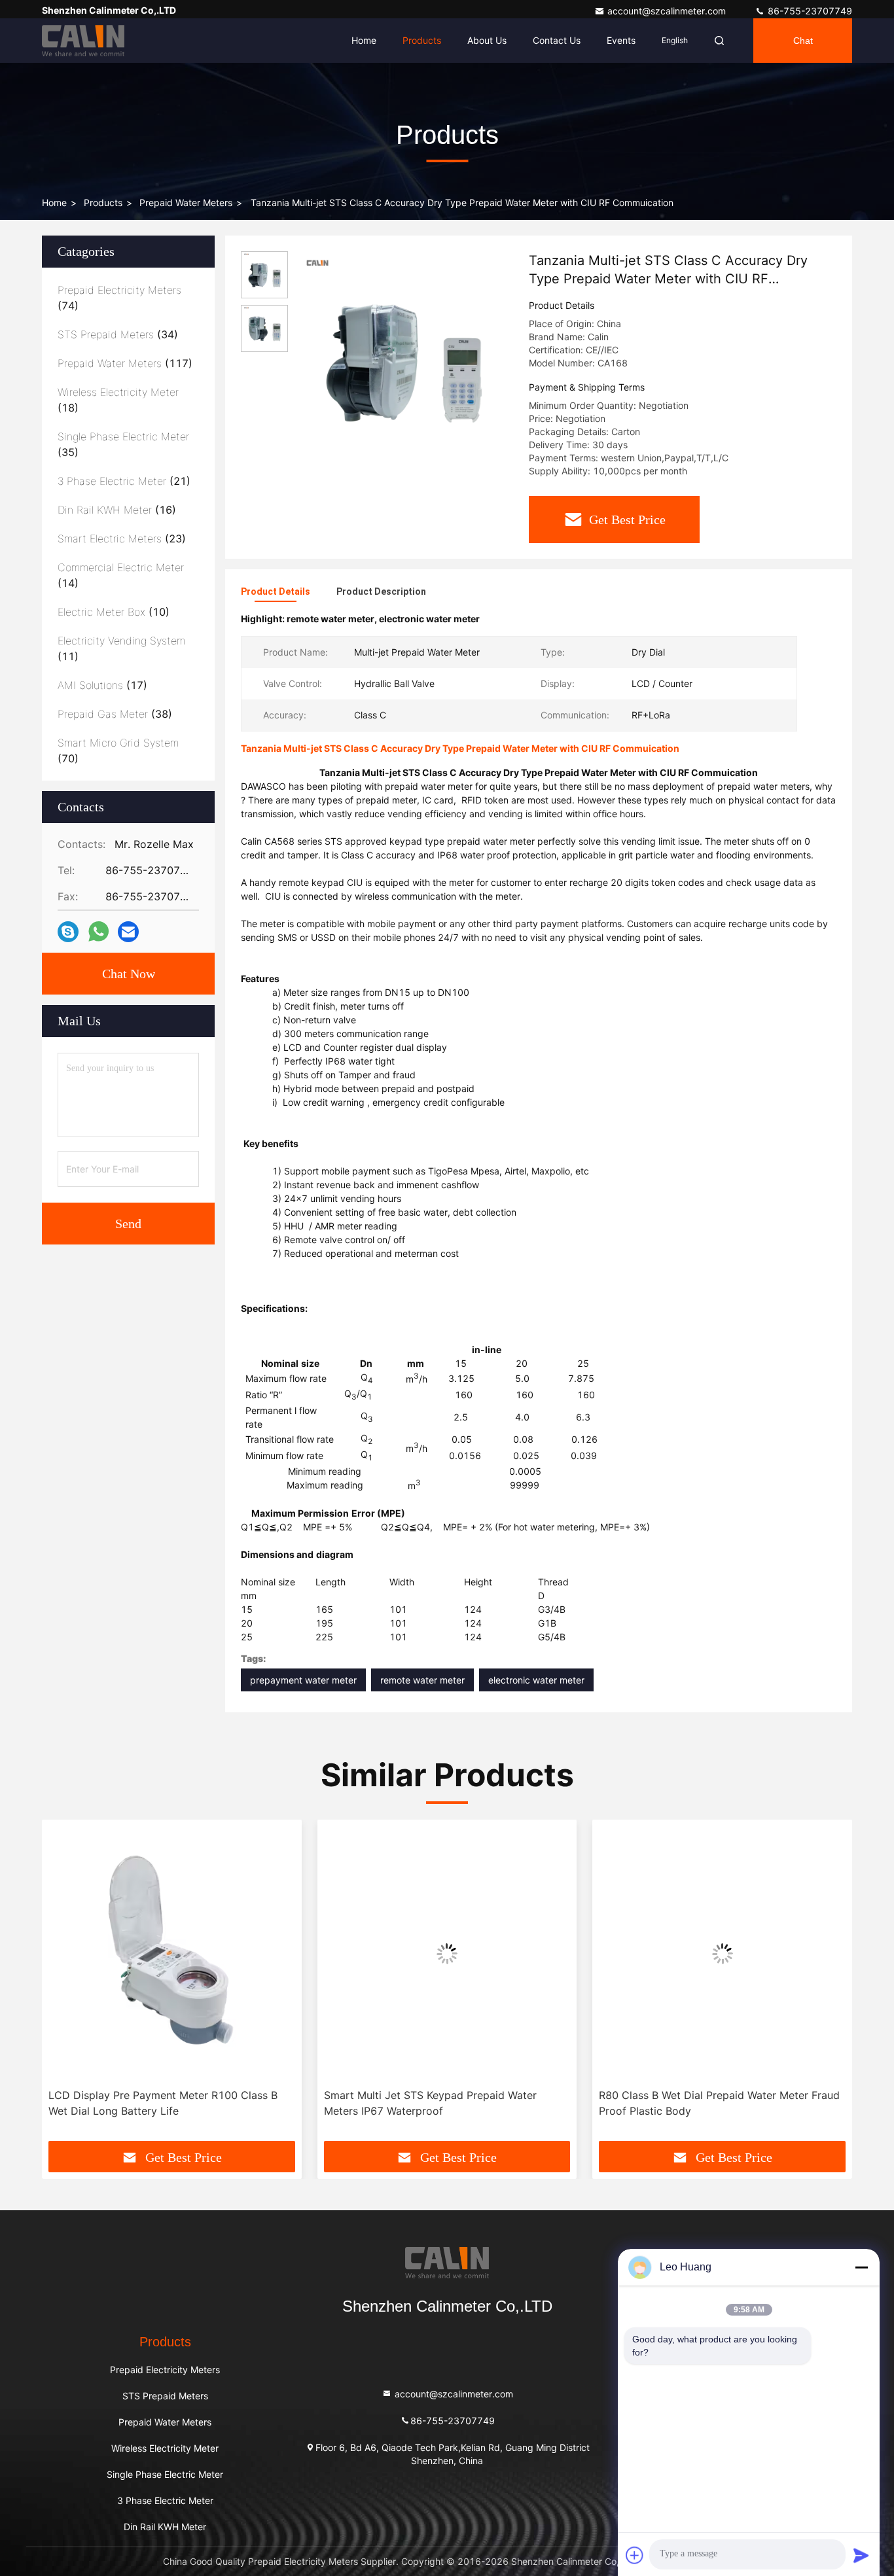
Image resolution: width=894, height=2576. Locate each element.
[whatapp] (98, 932)
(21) (124, 481)
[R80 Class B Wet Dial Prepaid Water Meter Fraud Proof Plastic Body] (722, 1954)
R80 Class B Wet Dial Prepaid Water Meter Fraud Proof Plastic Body (719, 2103)
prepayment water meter (303, 1680)
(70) (118, 750)
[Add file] (635, 2555)
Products (422, 40)
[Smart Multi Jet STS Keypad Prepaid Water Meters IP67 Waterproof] (447, 1954)
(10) (114, 612)
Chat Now (129, 974)
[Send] (861, 2555)
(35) (123, 444)
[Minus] (861, 2267)
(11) (121, 648)
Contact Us (557, 40)
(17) (102, 685)
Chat (803, 41)
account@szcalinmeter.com (668, 11)
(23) (122, 538)
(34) (118, 334)
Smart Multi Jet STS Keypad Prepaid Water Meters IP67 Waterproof (430, 2103)
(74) (119, 298)
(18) (118, 400)
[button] (65, 1985)
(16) (117, 510)
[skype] (68, 932)
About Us (487, 40)
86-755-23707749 (809, 11)
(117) (125, 363)
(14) (121, 575)
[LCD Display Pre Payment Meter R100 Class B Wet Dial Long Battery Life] (172, 1954)
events (621, 40)
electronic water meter (536, 1680)
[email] (128, 932)
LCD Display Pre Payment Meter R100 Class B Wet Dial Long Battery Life (163, 2103)
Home (364, 40)
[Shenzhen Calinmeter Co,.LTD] (83, 41)
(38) (115, 714)
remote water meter (422, 1680)
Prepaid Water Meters (186, 203)
